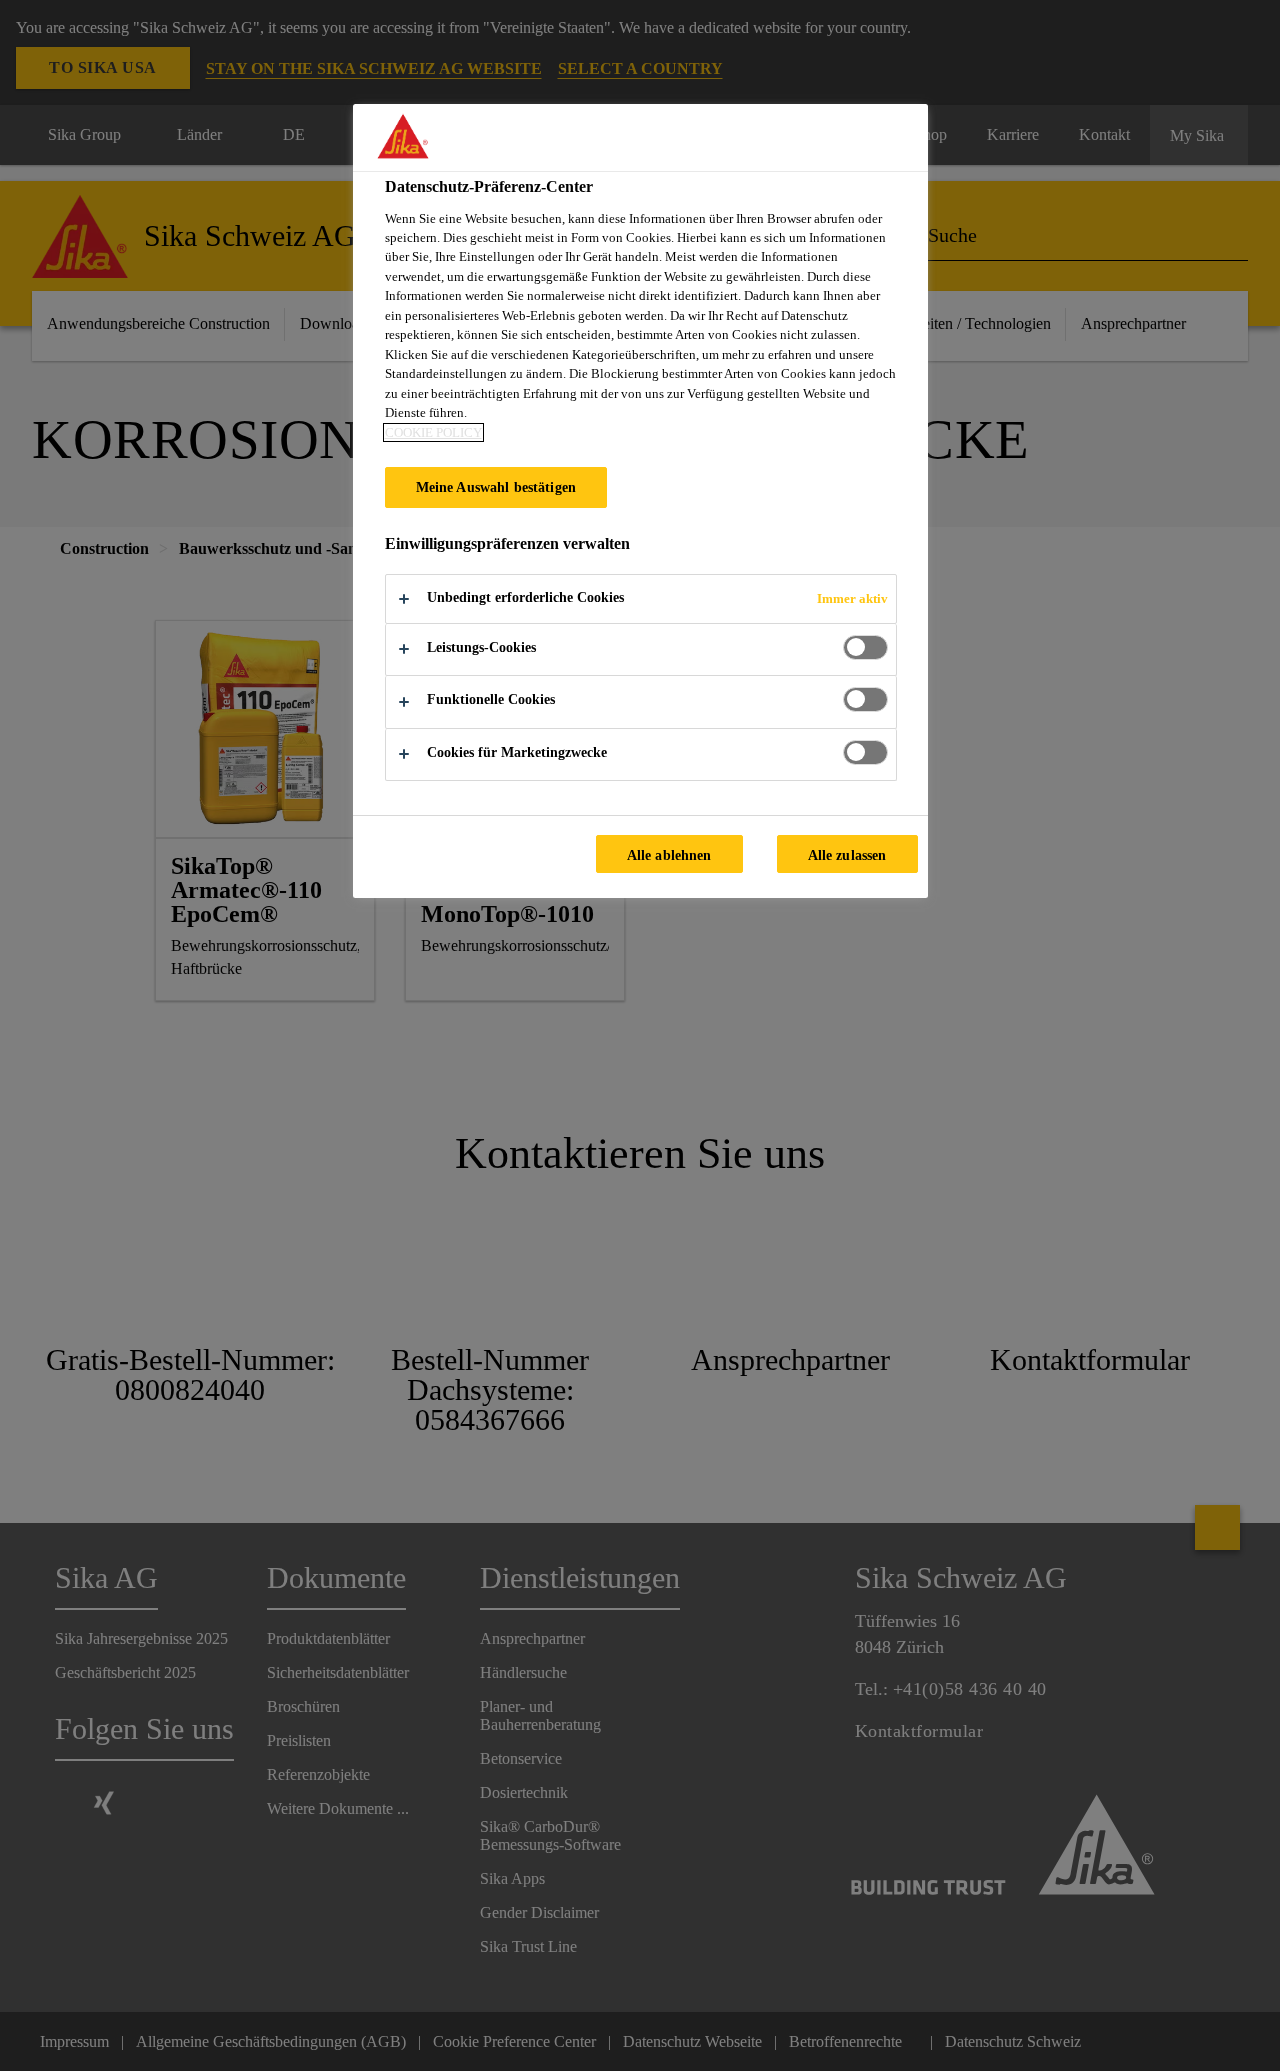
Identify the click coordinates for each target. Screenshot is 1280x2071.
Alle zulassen (847, 855)
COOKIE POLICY (433, 432)
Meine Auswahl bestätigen (496, 487)
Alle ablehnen (669, 855)
